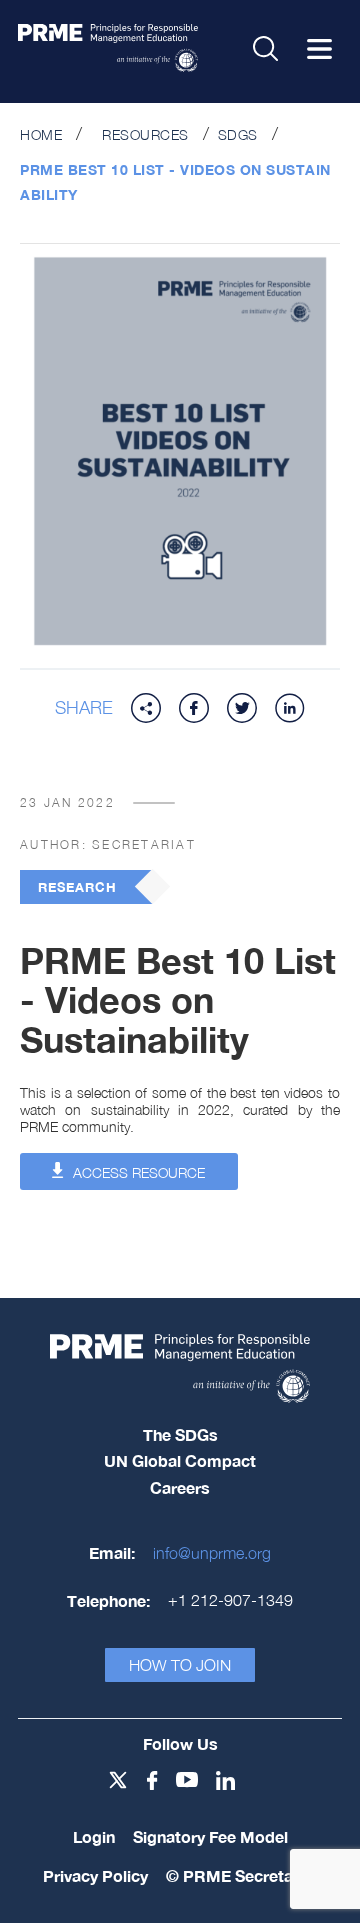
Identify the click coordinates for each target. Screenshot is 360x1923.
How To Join (180, 1665)
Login (94, 1836)
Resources (145, 134)
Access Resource (137, 1172)
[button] (146, 708)
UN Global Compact (180, 1460)
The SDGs (180, 1434)
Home (41, 134)
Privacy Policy (95, 1875)
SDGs (238, 134)
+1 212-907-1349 (230, 1600)
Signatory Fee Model (210, 1836)
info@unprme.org (212, 1553)
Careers (180, 1487)
